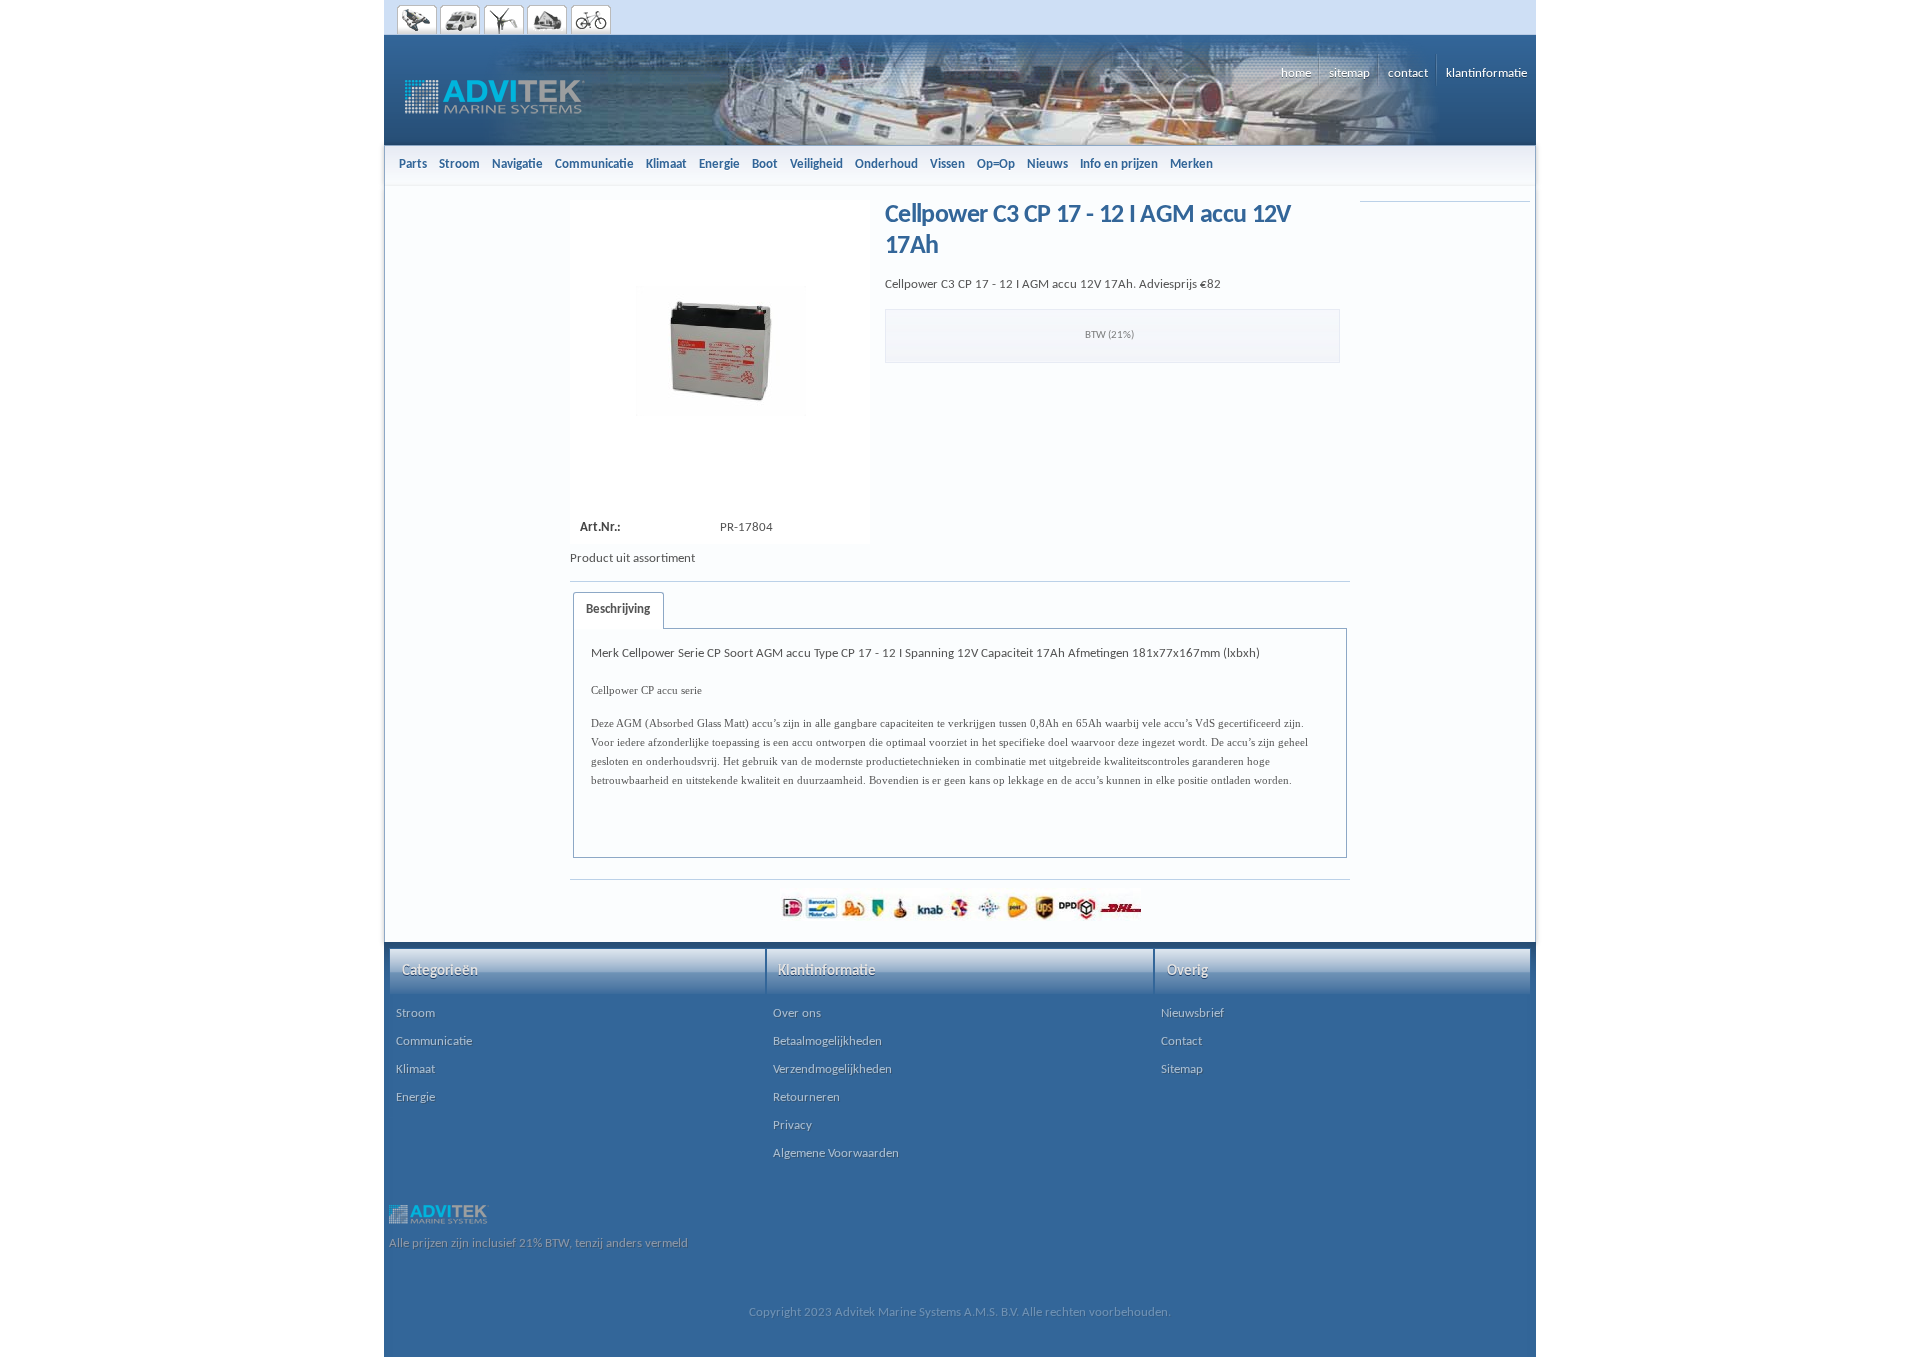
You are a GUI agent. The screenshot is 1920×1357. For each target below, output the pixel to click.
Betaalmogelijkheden (827, 1041)
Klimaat (415, 1069)
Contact (1181, 1041)
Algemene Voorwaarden (836, 1153)
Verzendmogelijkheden (832, 1069)
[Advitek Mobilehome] (460, 20)
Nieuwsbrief (1192, 1013)
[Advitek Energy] (504, 20)
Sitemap (1182, 1069)
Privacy (792, 1125)
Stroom (415, 1013)
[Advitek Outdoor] (591, 20)
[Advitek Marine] (417, 20)
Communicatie (434, 1041)
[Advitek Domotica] (547, 20)
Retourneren (806, 1097)
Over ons (797, 1013)
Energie (415, 1097)
